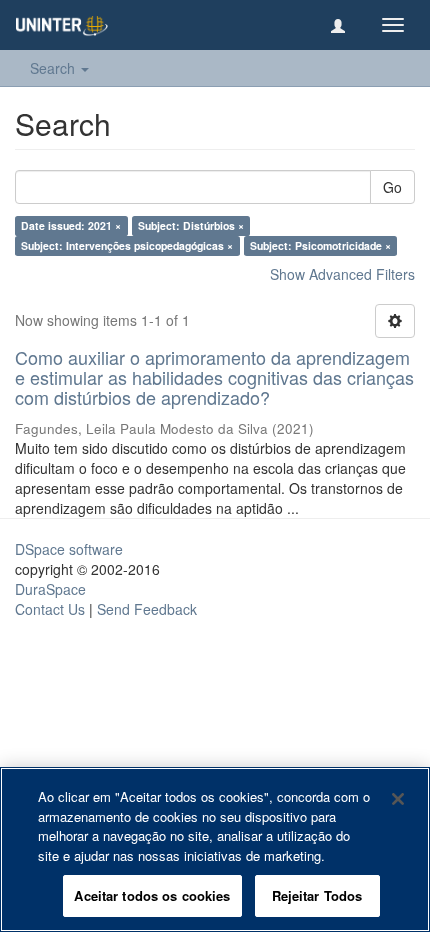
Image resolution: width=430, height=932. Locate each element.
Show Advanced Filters (342, 274)
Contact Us (50, 609)
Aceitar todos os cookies (152, 895)
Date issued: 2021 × (71, 225)
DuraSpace (50, 589)
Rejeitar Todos (317, 895)
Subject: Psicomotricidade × (320, 245)
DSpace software (69, 549)
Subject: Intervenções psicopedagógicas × (127, 245)
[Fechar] (398, 799)
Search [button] (54, 68)
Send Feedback (147, 609)
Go (392, 187)
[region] (215, 849)
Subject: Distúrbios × (191, 225)
